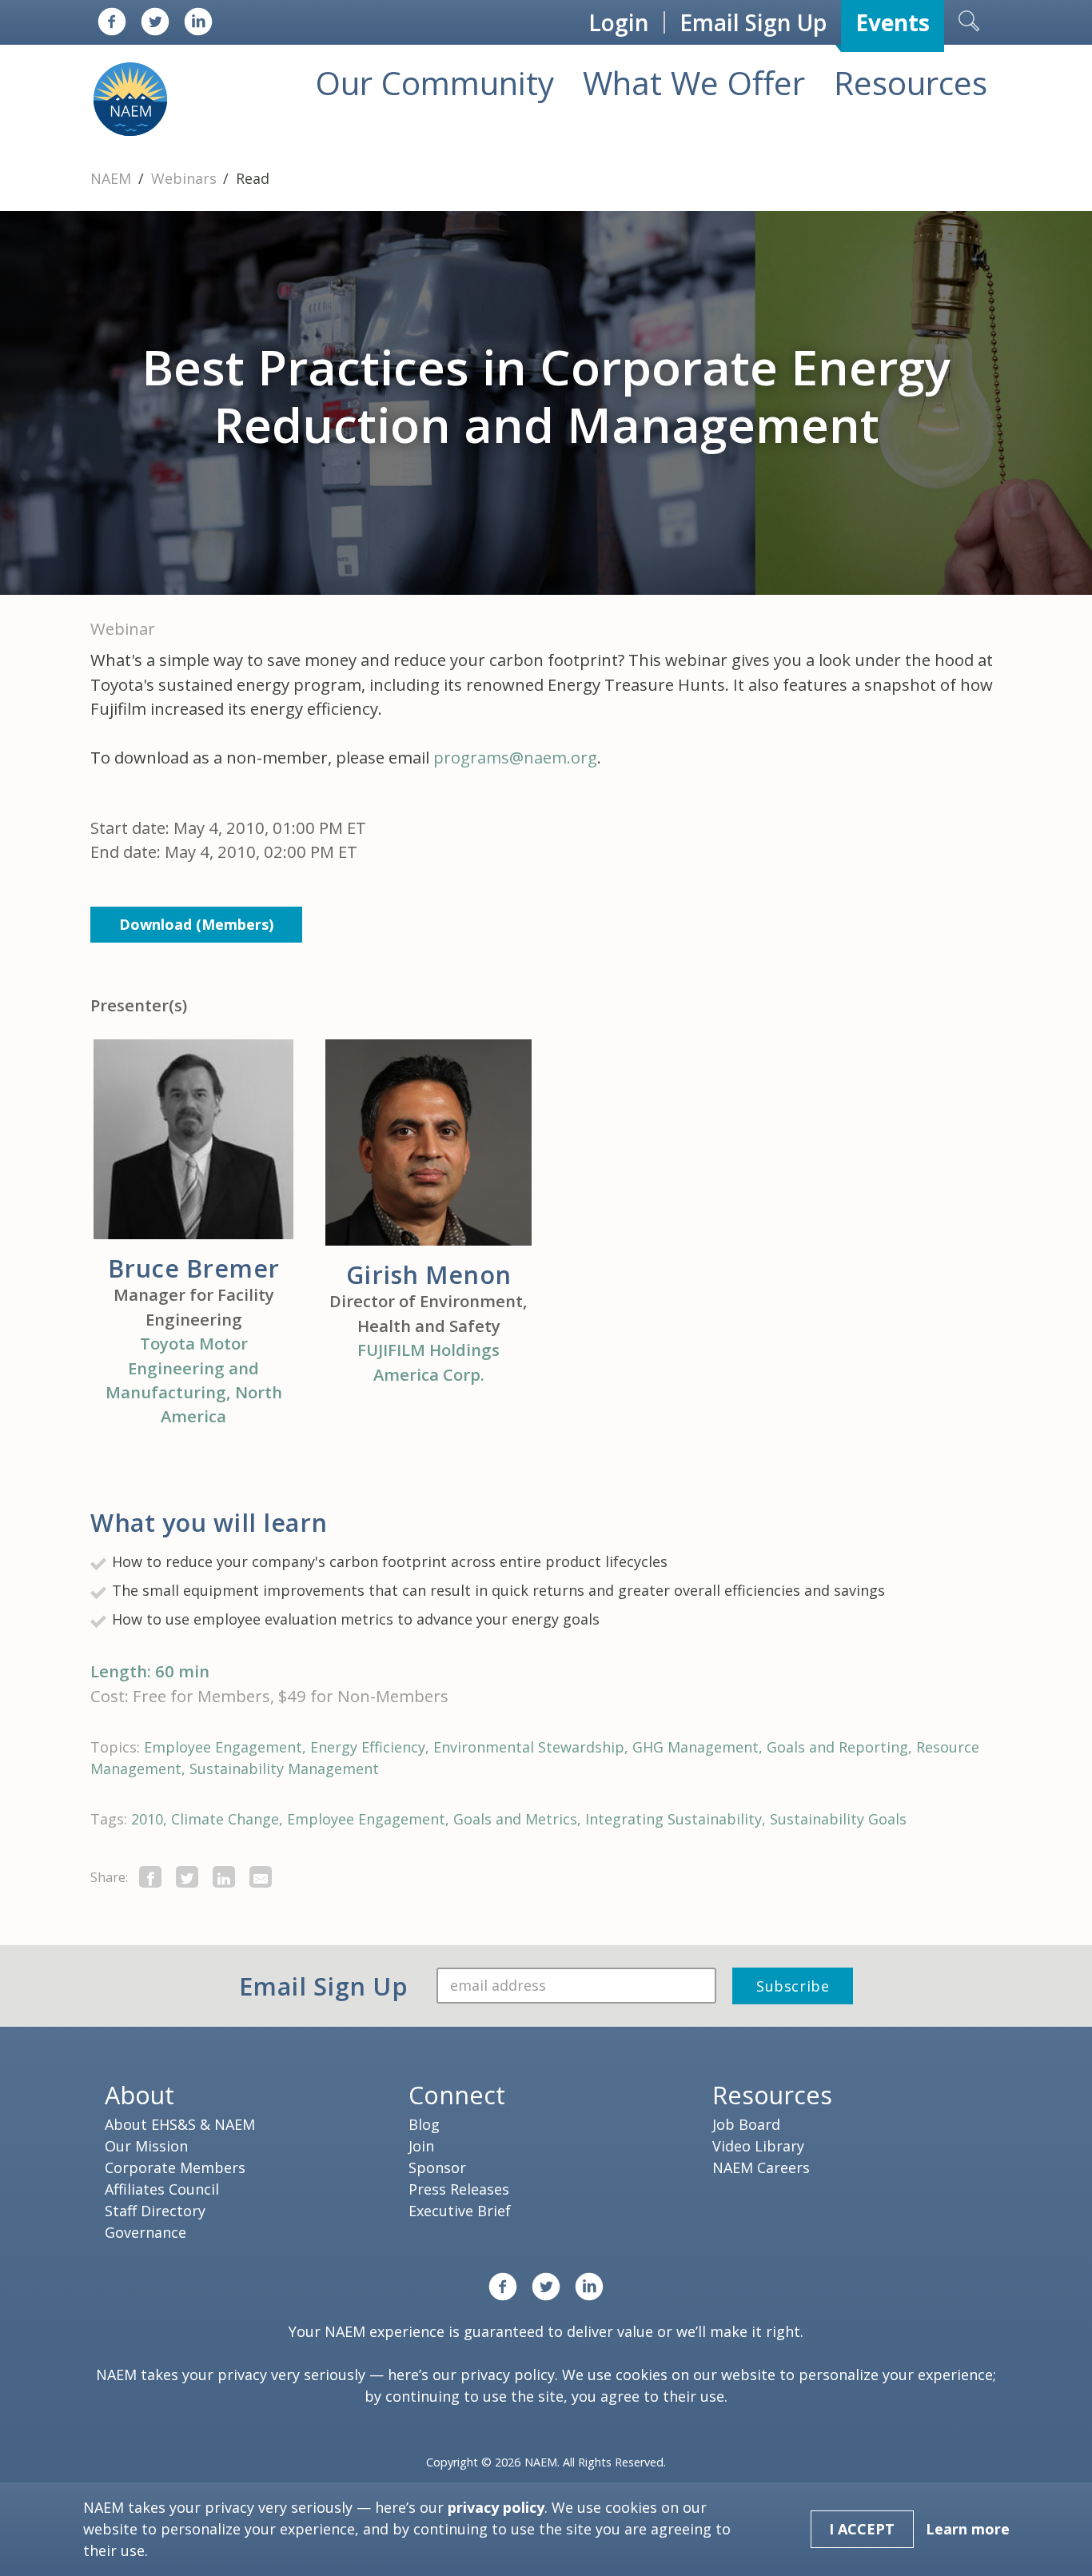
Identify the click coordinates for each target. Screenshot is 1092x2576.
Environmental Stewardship (529, 1747)
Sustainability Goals (838, 1819)
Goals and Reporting (837, 1747)
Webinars (186, 178)
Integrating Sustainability (674, 1819)
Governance (145, 2232)
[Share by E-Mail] (261, 1877)
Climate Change (225, 1819)
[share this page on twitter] (187, 1877)
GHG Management (695, 1747)
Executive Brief (460, 2211)
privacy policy (508, 2375)
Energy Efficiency (368, 1747)
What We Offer (694, 83)
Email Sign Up (753, 22)
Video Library (758, 2146)
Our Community (435, 83)
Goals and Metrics (515, 1819)
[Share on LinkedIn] (224, 1877)
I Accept (862, 2529)
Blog (424, 2124)
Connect (457, 2095)
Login (619, 22)
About (139, 2095)
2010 (147, 1819)
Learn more (968, 2529)
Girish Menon (429, 1274)
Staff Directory (155, 2211)
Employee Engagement (223, 1747)
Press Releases (459, 2189)
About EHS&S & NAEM (180, 2124)
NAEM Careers (761, 2167)
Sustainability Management (284, 1769)
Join (421, 2146)
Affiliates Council (162, 2189)
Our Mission (146, 2146)
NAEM (113, 178)
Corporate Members (175, 2167)
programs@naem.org (515, 757)
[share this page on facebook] (150, 1877)
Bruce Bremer (194, 1268)
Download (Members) (196, 924)
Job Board (746, 2124)
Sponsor (437, 2167)
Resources (911, 83)
